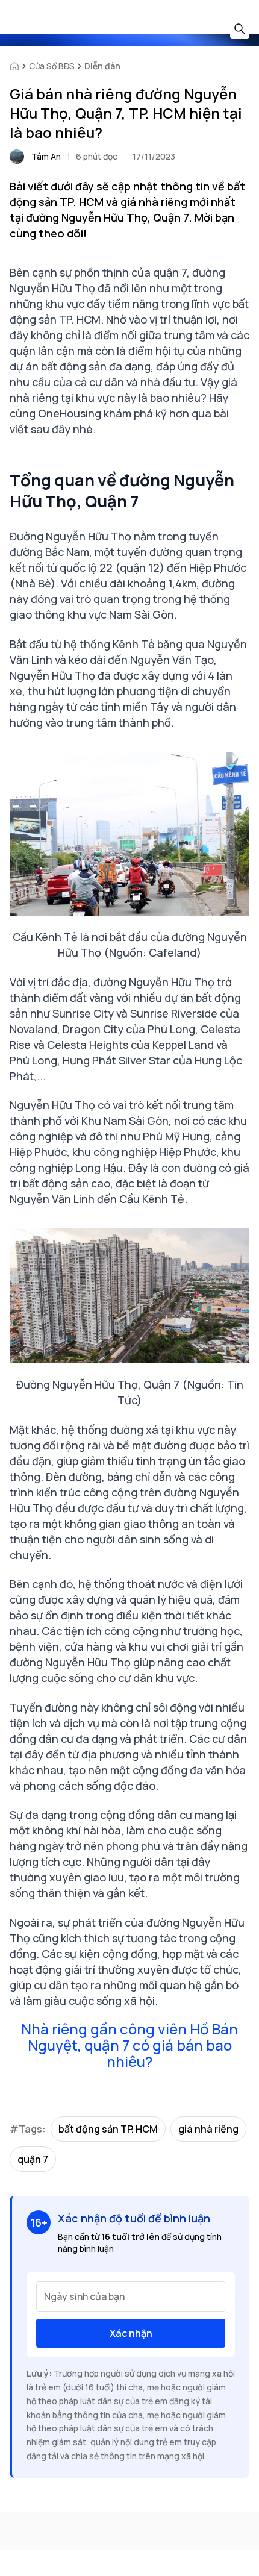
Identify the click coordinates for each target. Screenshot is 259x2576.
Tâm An (46, 156)
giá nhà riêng (208, 2129)
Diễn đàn (102, 66)
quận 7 (33, 2159)
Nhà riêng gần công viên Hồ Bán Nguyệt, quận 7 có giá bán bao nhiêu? (129, 2045)
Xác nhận (131, 2333)
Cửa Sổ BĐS (52, 66)
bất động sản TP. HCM (108, 2129)
